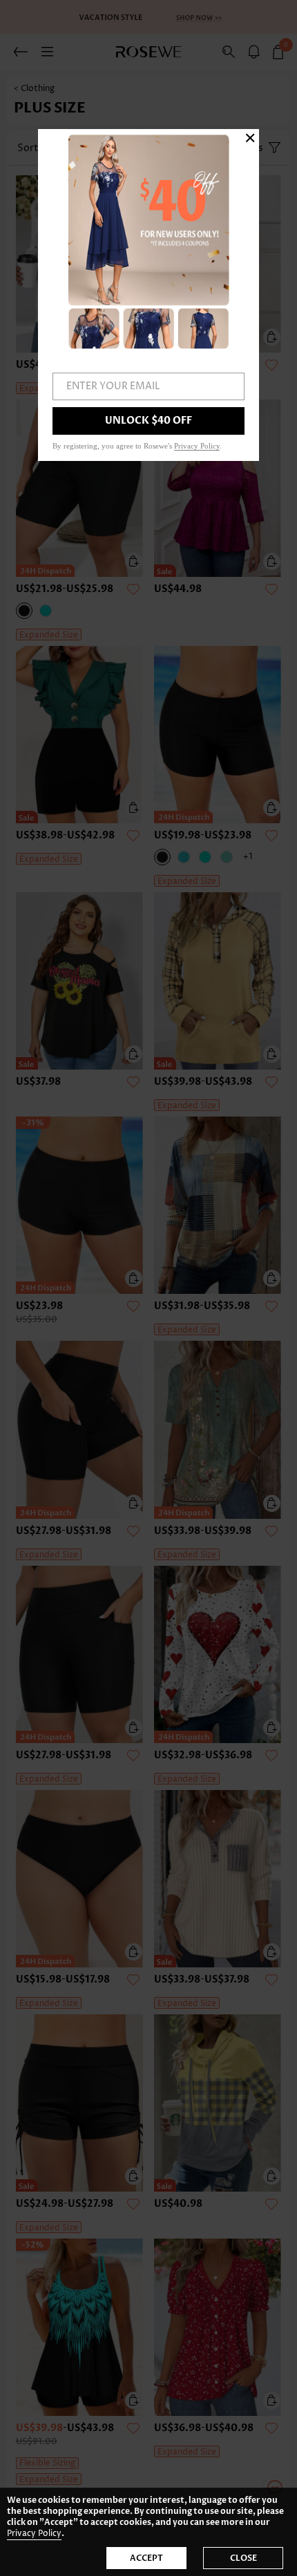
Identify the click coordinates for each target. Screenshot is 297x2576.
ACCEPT (146, 2558)
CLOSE (243, 2558)
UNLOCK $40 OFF (148, 421)
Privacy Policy (34, 2534)
